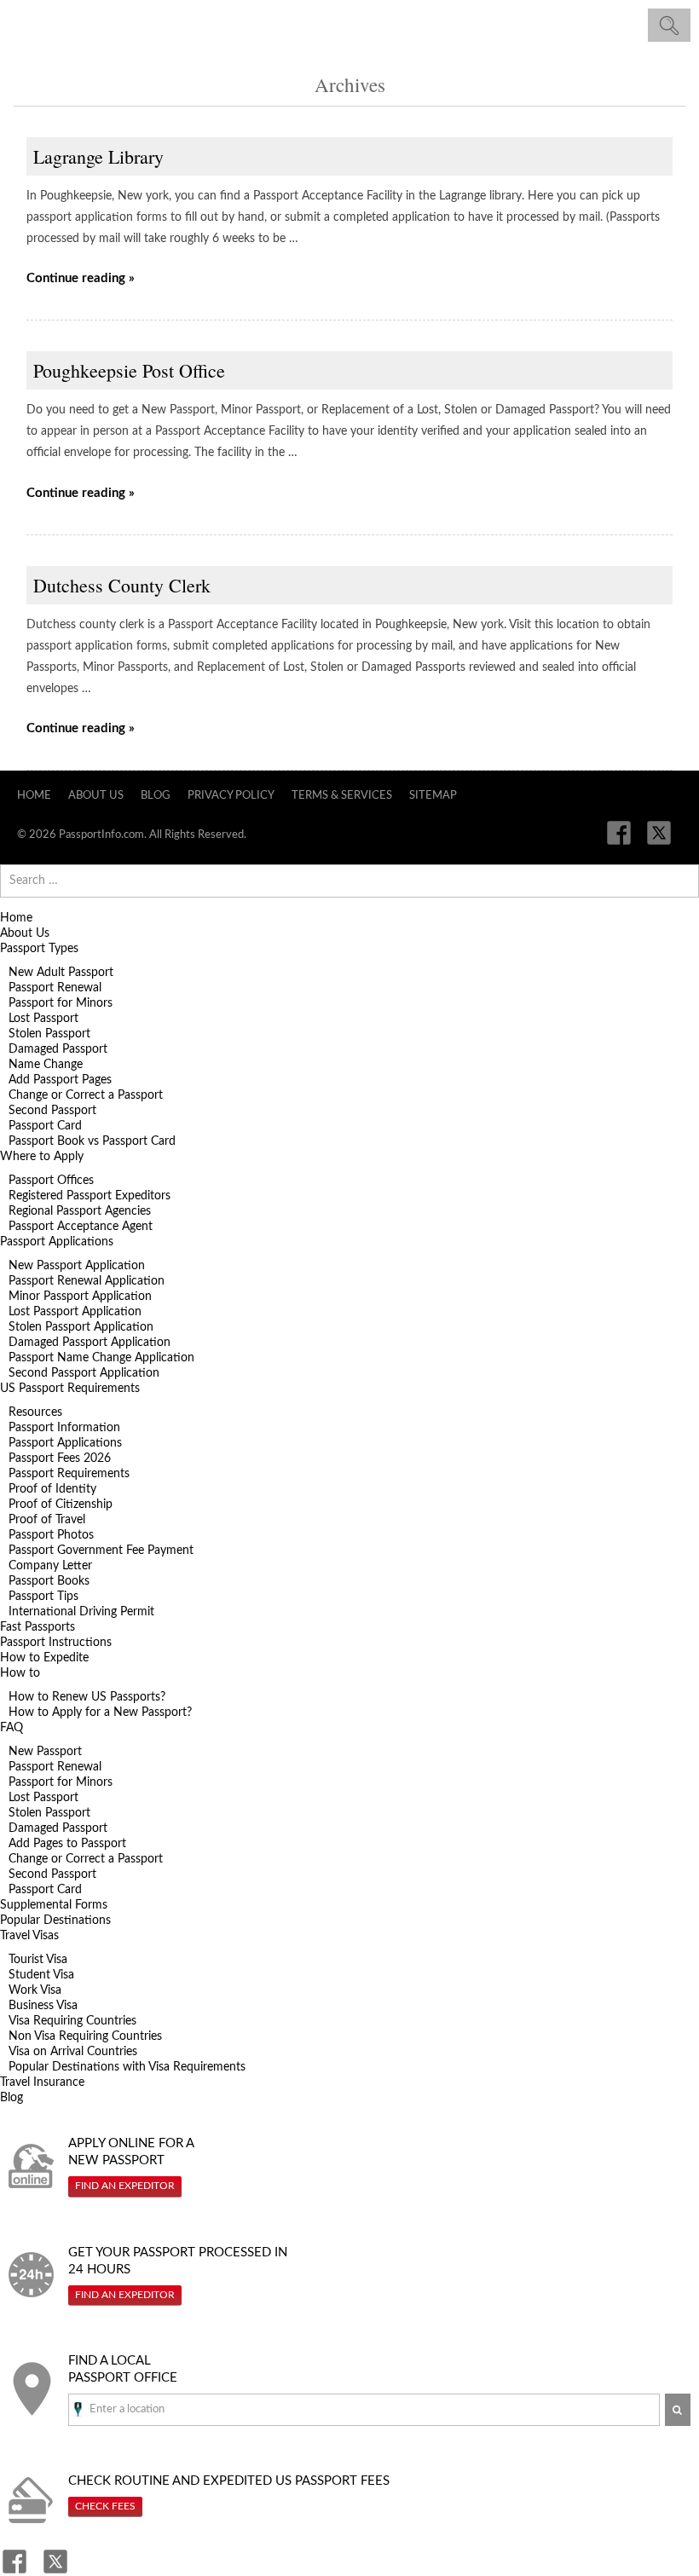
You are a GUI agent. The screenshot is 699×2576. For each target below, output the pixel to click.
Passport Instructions (56, 1643)
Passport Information (64, 1428)
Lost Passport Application (75, 1312)
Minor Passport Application (80, 1297)
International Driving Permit (81, 1612)
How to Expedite (44, 1658)
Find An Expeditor (125, 2186)
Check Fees (105, 2506)
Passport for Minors (61, 1003)
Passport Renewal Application (87, 1281)
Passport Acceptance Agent (81, 1227)
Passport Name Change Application (101, 1358)
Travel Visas (29, 1936)
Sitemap (433, 796)
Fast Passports (38, 1627)
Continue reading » (81, 278)
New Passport (45, 1752)
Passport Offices (51, 1181)
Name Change (46, 1065)
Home (34, 796)
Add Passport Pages (60, 1080)
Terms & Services (342, 796)
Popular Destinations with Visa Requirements (127, 2067)
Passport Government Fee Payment (101, 1551)
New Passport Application (77, 1266)
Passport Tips (43, 1597)
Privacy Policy (231, 796)
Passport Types (39, 949)
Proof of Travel (47, 1520)
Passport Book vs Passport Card (92, 1141)
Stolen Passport (49, 1034)
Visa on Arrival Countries (73, 2052)
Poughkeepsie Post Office (129, 370)
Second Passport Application (84, 1373)
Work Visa (35, 1990)
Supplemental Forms (54, 1905)
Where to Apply (42, 1157)
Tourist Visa (38, 1960)
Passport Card (45, 1126)
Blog (156, 796)
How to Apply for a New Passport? (100, 1713)
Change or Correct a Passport (86, 1095)
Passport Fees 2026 (60, 1458)
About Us (96, 796)
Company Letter (50, 1566)
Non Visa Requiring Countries (85, 2036)
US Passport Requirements (70, 1389)
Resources (35, 1412)
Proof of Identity (52, 1489)
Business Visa (43, 2006)
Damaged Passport (58, 1049)
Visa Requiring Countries (72, 2021)
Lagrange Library (98, 156)
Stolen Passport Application (81, 1327)
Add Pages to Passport (67, 1844)
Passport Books (49, 1581)
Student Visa (41, 1975)
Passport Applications (57, 1242)
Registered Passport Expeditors (90, 1196)
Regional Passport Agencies (80, 1211)
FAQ (12, 1728)
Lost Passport (43, 1019)
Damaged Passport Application (90, 1343)
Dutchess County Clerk (122, 585)
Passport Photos (51, 1535)
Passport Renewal (55, 988)
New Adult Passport (61, 973)
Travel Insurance (42, 2082)
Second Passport (52, 1111)
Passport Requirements (69, 1474)
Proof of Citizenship (61, 1505)
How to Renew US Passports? (87, 1697)
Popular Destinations (55, 1920)
